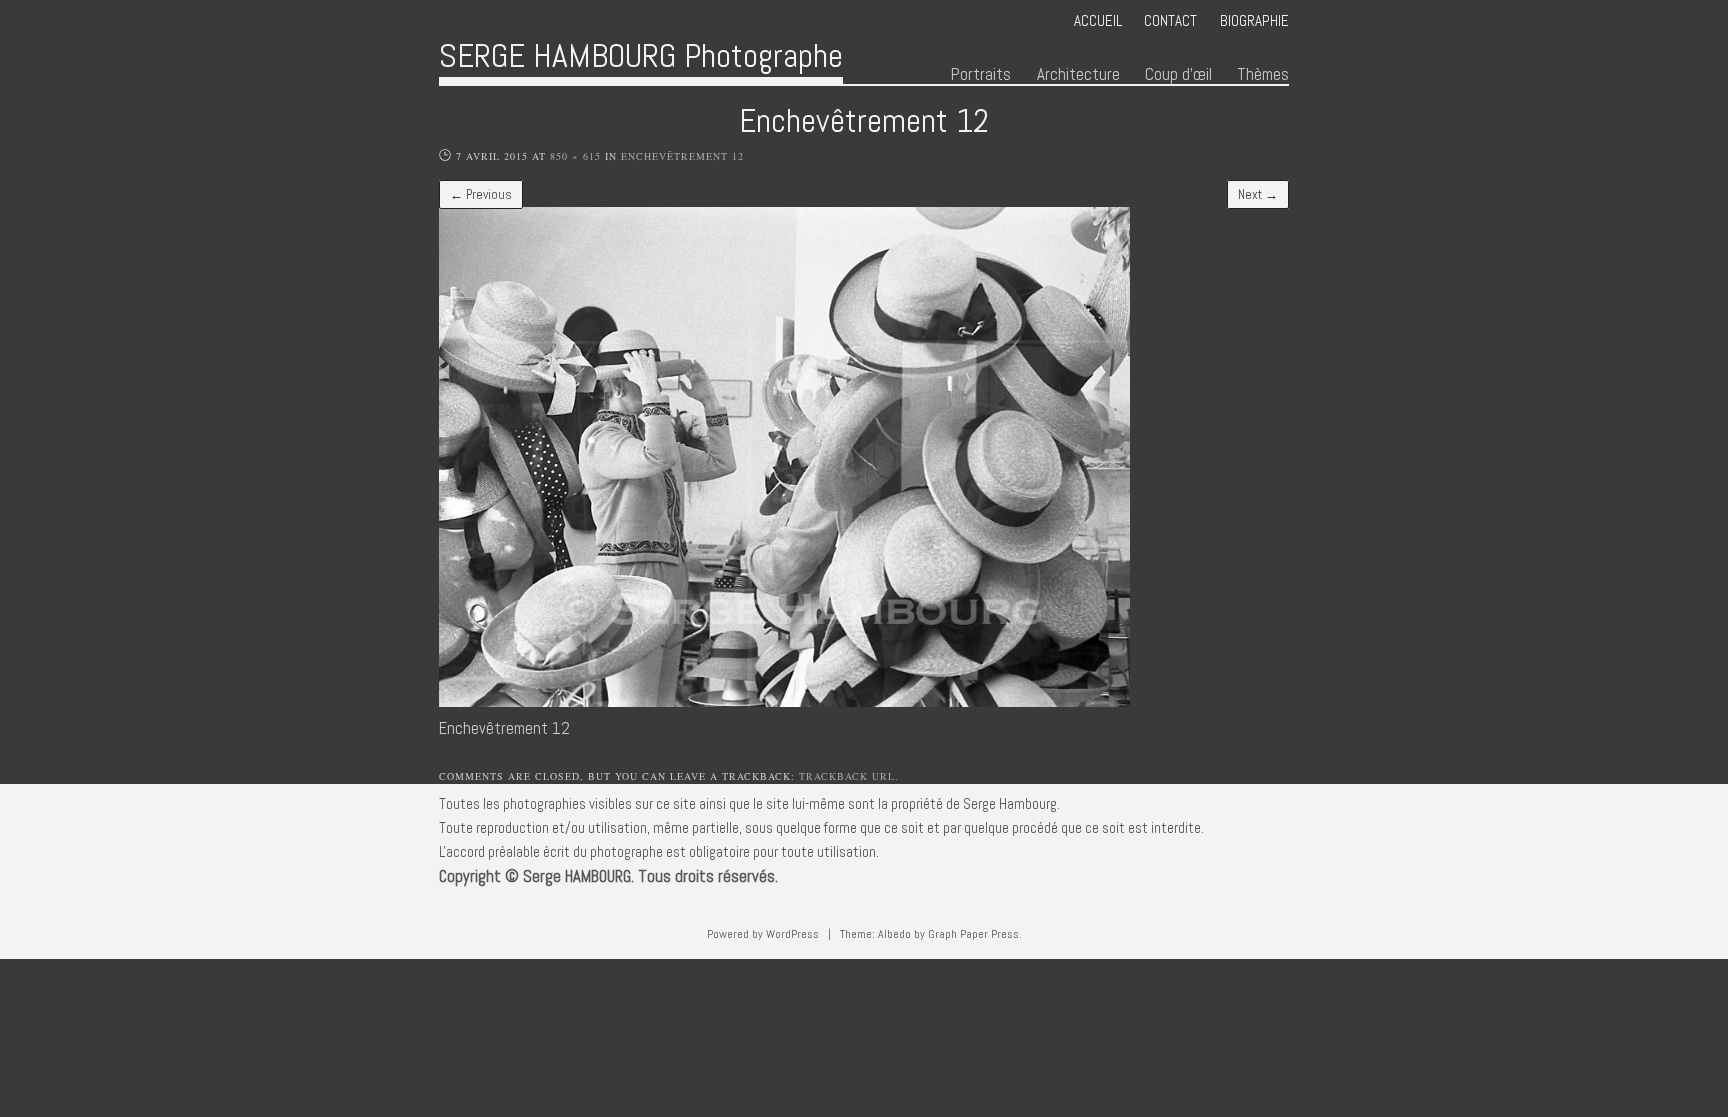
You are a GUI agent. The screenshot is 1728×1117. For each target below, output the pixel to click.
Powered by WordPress (763, 934)
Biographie (1254, 20)
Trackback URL (847, 776)
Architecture (1078, 74)
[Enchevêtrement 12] (784, 701)
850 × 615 (575, 156)
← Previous (481, 194)
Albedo (894, 934)
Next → (1258, 194)
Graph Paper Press (973, 934)
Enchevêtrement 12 (682, 156)
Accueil (1098, 20)
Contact (1170, 20)
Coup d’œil (1178, 74)
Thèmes (1263, 74)
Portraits (981, 74)
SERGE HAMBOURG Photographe (641, 55)
